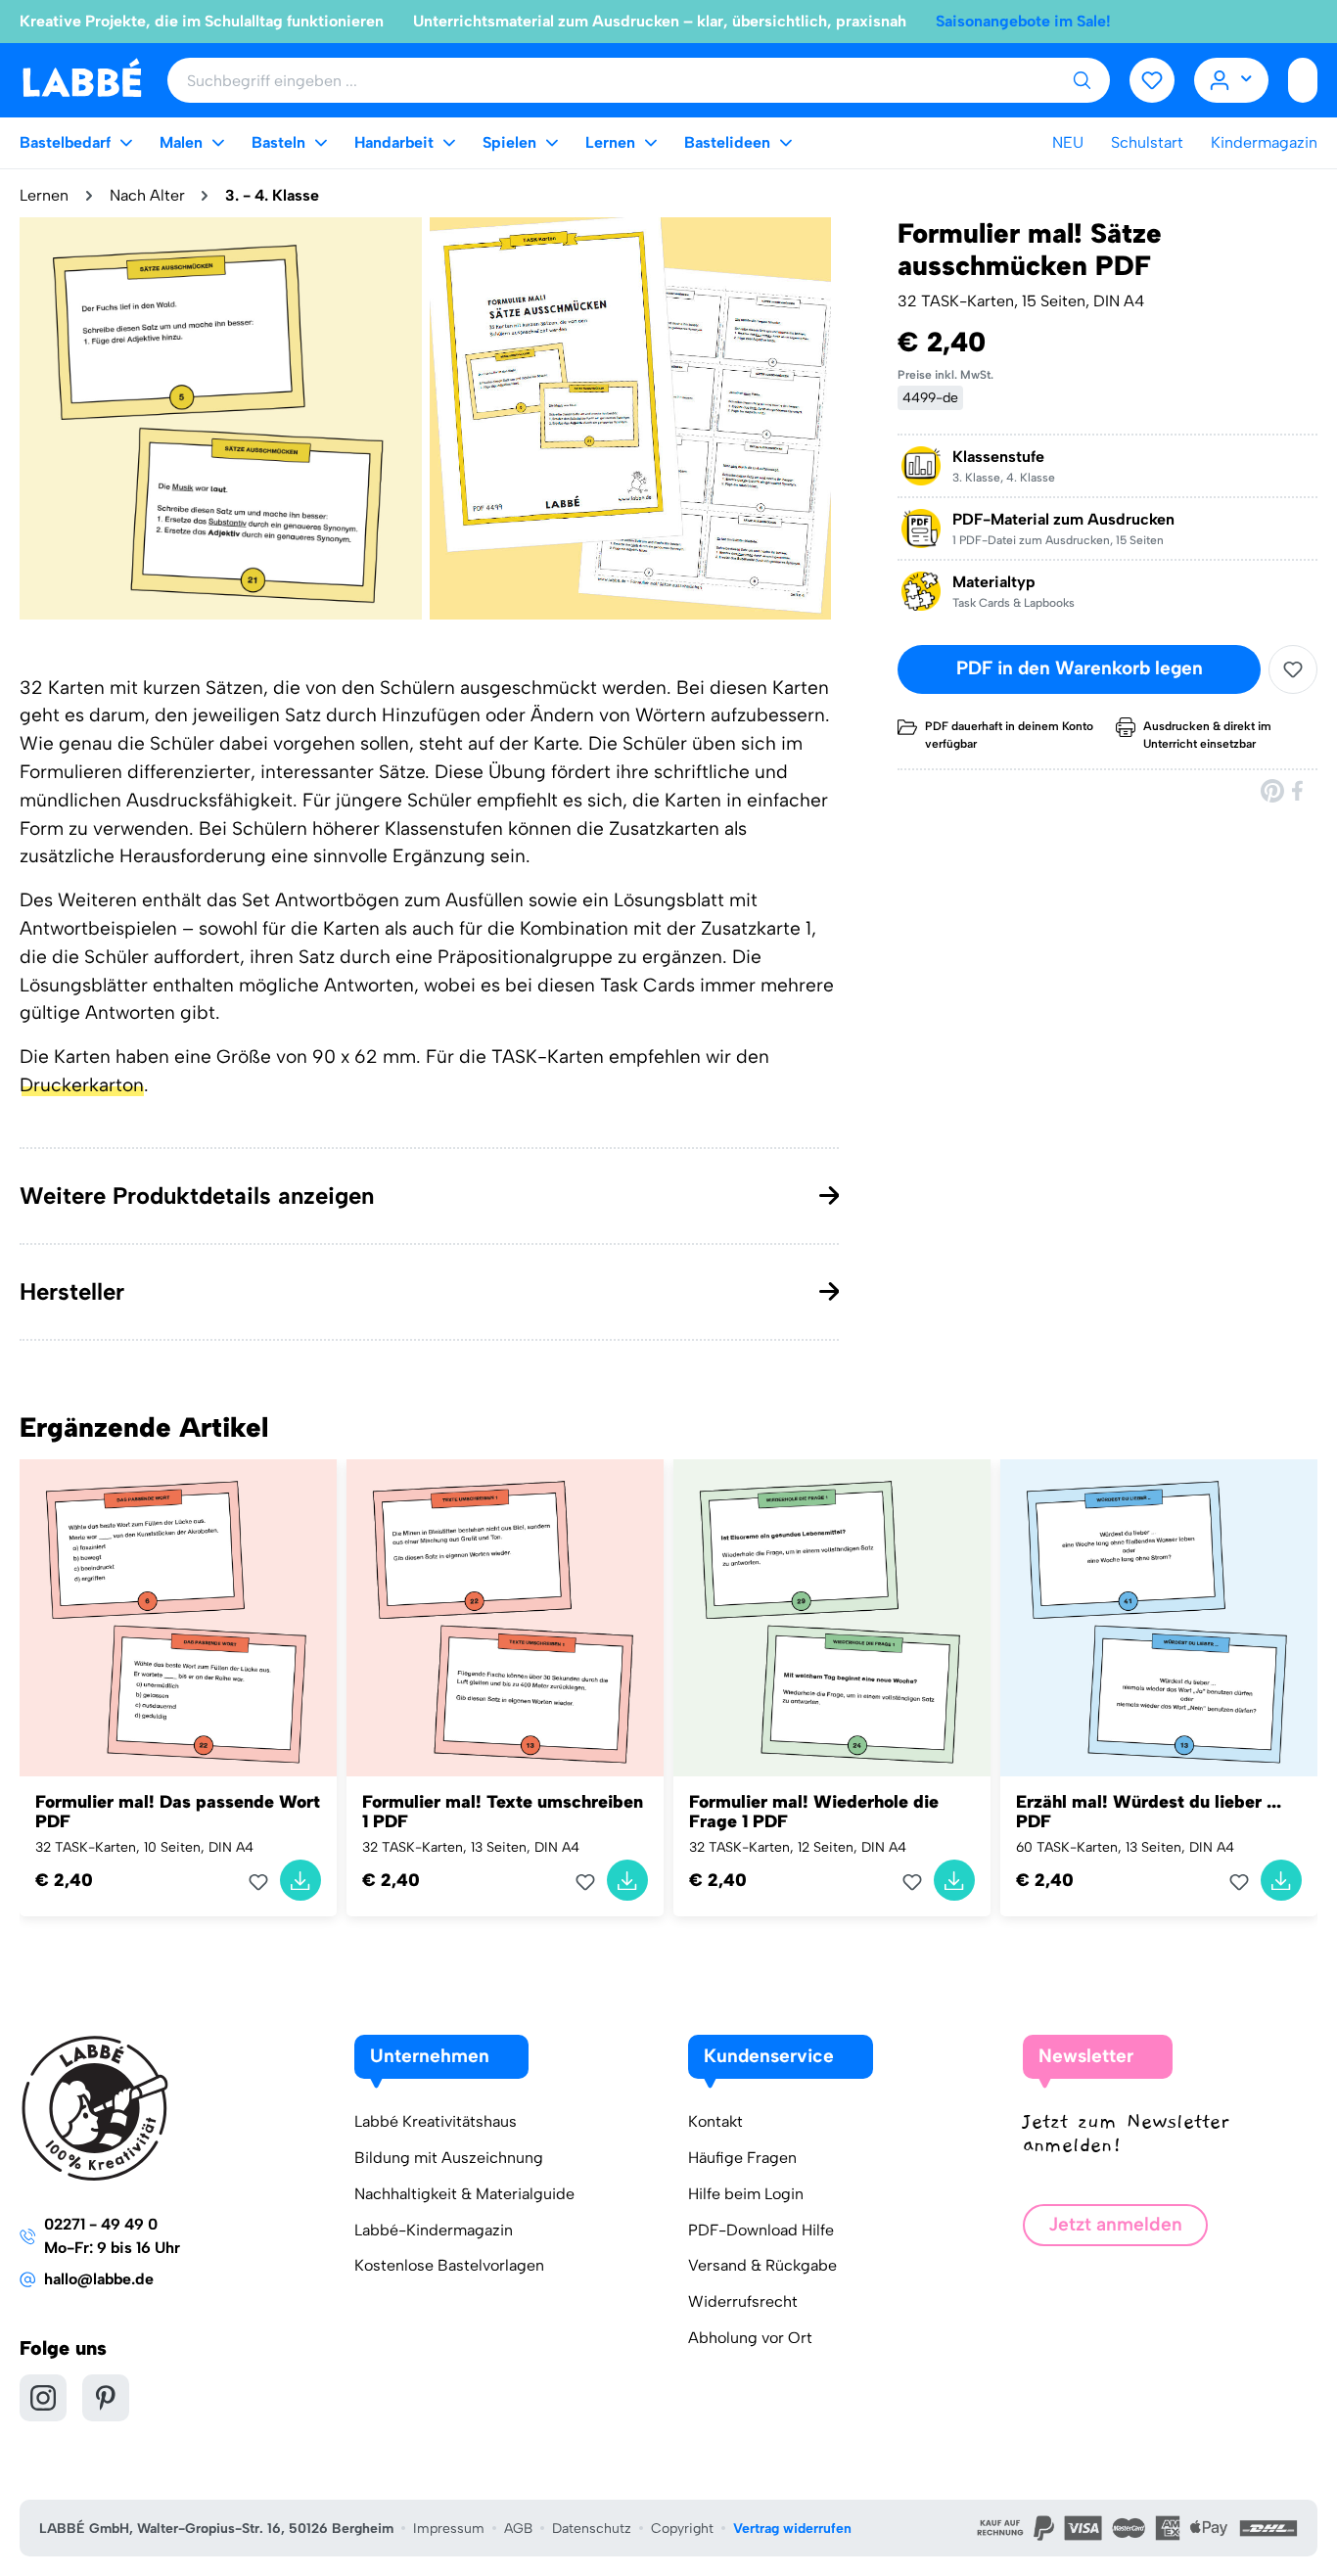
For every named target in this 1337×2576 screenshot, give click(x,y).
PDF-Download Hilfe (761, 2230)
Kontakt (715, 2121)
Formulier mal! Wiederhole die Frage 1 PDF (814, 1812)
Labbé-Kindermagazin (434, 2230)
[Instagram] (43, 2398)
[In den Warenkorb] (300, 1880)
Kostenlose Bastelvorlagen (449, 2265)
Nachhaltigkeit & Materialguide (464, 2194)
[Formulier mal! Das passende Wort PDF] (178, 1618)
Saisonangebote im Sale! (1023, 21)
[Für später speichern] (1293, 669)
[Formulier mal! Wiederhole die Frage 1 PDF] (832, 1618)
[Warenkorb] (1303, 80)
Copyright (682, 2529)
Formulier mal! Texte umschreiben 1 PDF (503, 1812)
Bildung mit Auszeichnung (449, 2158)
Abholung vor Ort (750, 2338)
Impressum (449, 2529)
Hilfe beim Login (746, 2194)
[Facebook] (1299, 790)
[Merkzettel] (1152, 80)
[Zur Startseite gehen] (82, 79)
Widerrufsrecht (743, 2301)
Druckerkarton (82, 1085)
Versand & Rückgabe (762, 2265)
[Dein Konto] (1232, 80)
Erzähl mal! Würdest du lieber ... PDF (1149, 1812)
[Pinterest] (1272, 790)
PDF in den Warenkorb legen (1080, 669)
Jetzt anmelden (1115, 2224)
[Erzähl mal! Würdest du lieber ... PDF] (1159, 1618)
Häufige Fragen (742, 2158)
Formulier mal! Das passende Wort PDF (178, 1812)
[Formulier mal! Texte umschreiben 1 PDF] (505, 1618)
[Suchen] (1082, 80)
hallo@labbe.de (99, 2279)
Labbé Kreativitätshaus (436, 2121)
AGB (518, 2529)
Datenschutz (592, 2529)
